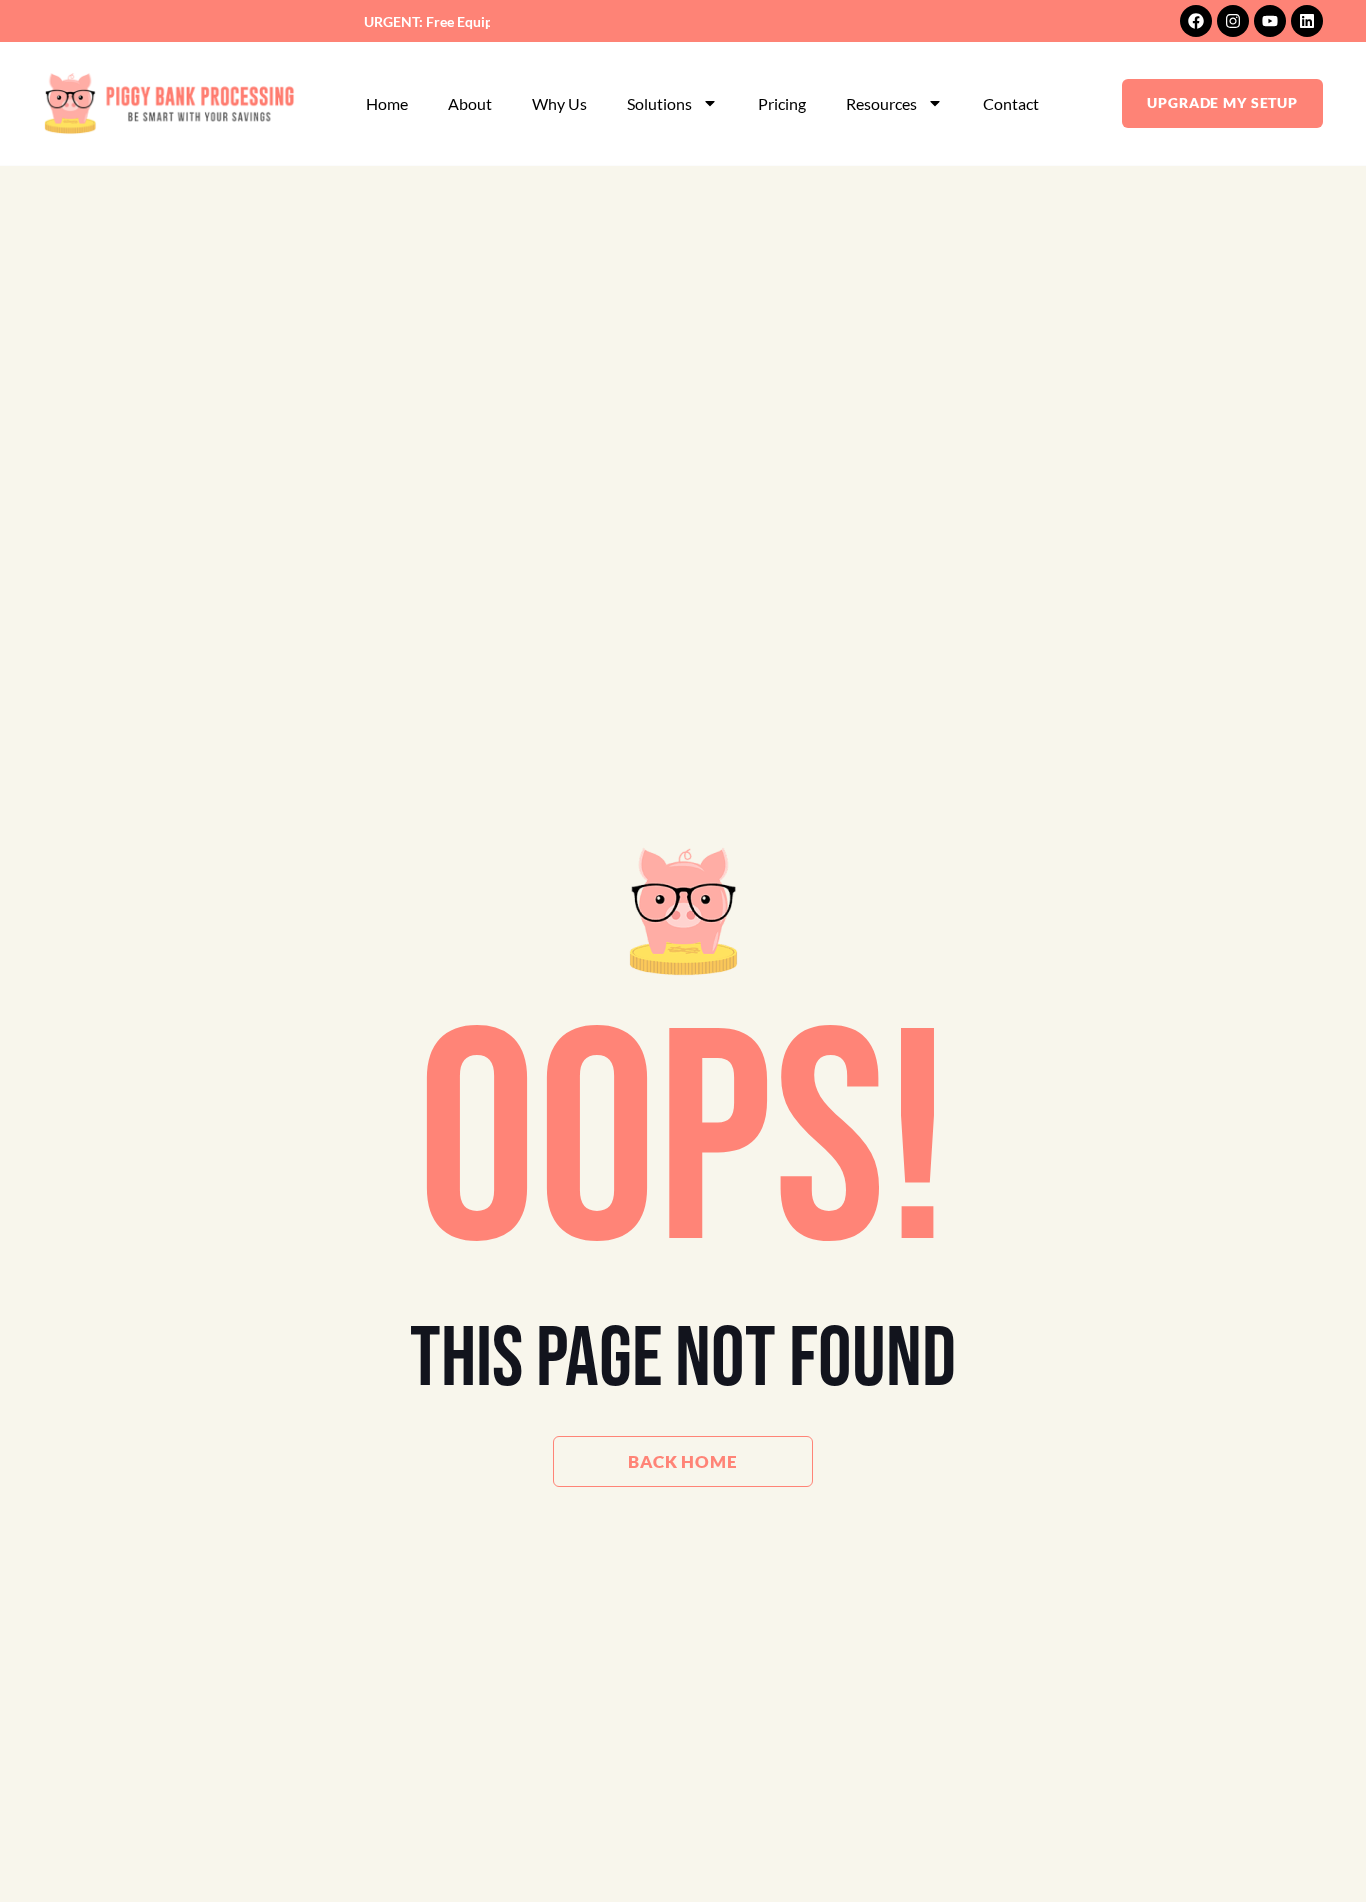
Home (387, 103)
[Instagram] (1233, 21)
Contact (1011, 103)
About (470, 103)
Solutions (659, 103)
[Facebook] (1196, 21)
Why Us (559, 103)
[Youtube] (1270, 21)
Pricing (782, 103)
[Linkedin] (1307, 21)
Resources (881, 103)
